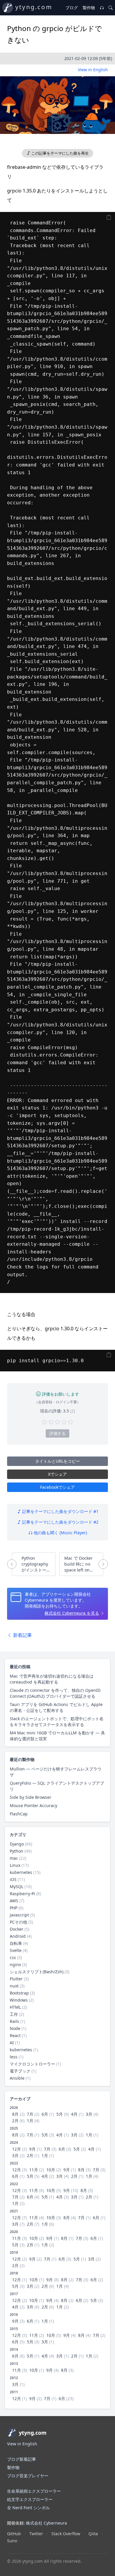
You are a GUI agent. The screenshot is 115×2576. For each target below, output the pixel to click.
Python (17, 1851)
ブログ (72, 8)
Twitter (36, 2534)
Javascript (19, 1915)
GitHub (14, 2534)
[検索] (111, 8)
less (14, 2057)
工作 (14, 2014)
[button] (57, 105)
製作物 (89, 8)
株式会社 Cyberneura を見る (72, 1613)
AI (12, 2043)
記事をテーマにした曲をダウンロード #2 (60, 1522)
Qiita (93, 2534)
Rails (14, 2021)
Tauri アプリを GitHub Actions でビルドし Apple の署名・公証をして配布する (56, 1707)
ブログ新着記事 (22, 2459)
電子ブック (20, 2071)
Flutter (16, 1979)
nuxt (14, 1986)
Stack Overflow (66, 2534)
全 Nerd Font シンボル (28, 2508)
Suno (12, 2541)
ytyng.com (34, 7)
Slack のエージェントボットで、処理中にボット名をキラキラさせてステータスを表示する (57, 1722)
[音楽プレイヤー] (102, 8)
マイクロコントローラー (32, 2064)
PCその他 (18, 1922)
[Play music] (57, 102)
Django (17, 1844)
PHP (14, 1908)
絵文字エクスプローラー (30, 2499)
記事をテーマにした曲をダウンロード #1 (60, 1511)
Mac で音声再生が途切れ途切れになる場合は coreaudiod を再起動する (52, 1679)
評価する (57, 1433)
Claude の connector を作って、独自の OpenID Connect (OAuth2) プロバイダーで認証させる (55, 1693)
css (13, 1957)
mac (14, 1858)
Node (15, 2028)
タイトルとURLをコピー (57, 1461)
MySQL (17, 1886)
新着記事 (22, 1635)
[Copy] (109, 217)
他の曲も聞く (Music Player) (60, 1533)
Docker (17, 1929)
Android (18, 1936)
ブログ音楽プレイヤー (28, 2476)
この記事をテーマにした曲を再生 (60, 153)
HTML (15, 2007)
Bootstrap (19, 1993)
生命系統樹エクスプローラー (34, 2491)
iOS (13, 1879)
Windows (19, 2000)
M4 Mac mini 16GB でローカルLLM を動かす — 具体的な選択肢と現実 (57, 1736)
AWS (14, 1901)
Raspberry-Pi (22, 1894)
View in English (93, 70)
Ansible (17, 2078)
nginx (15, 1965)
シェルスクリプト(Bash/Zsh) (37, 1972)
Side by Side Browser (31, 1797)
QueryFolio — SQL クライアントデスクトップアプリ (57, 1786)
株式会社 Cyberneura (46, 2523)
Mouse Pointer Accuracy (33, 1805)
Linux (15, 1865)
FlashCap (19, 1814)
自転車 (16, 1943)
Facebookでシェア (57, 1487)
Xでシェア (57, 1474)
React (15, 2035)
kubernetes (21, 1872)
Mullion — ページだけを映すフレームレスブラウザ (56, 1772)
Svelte (16, 1950)
